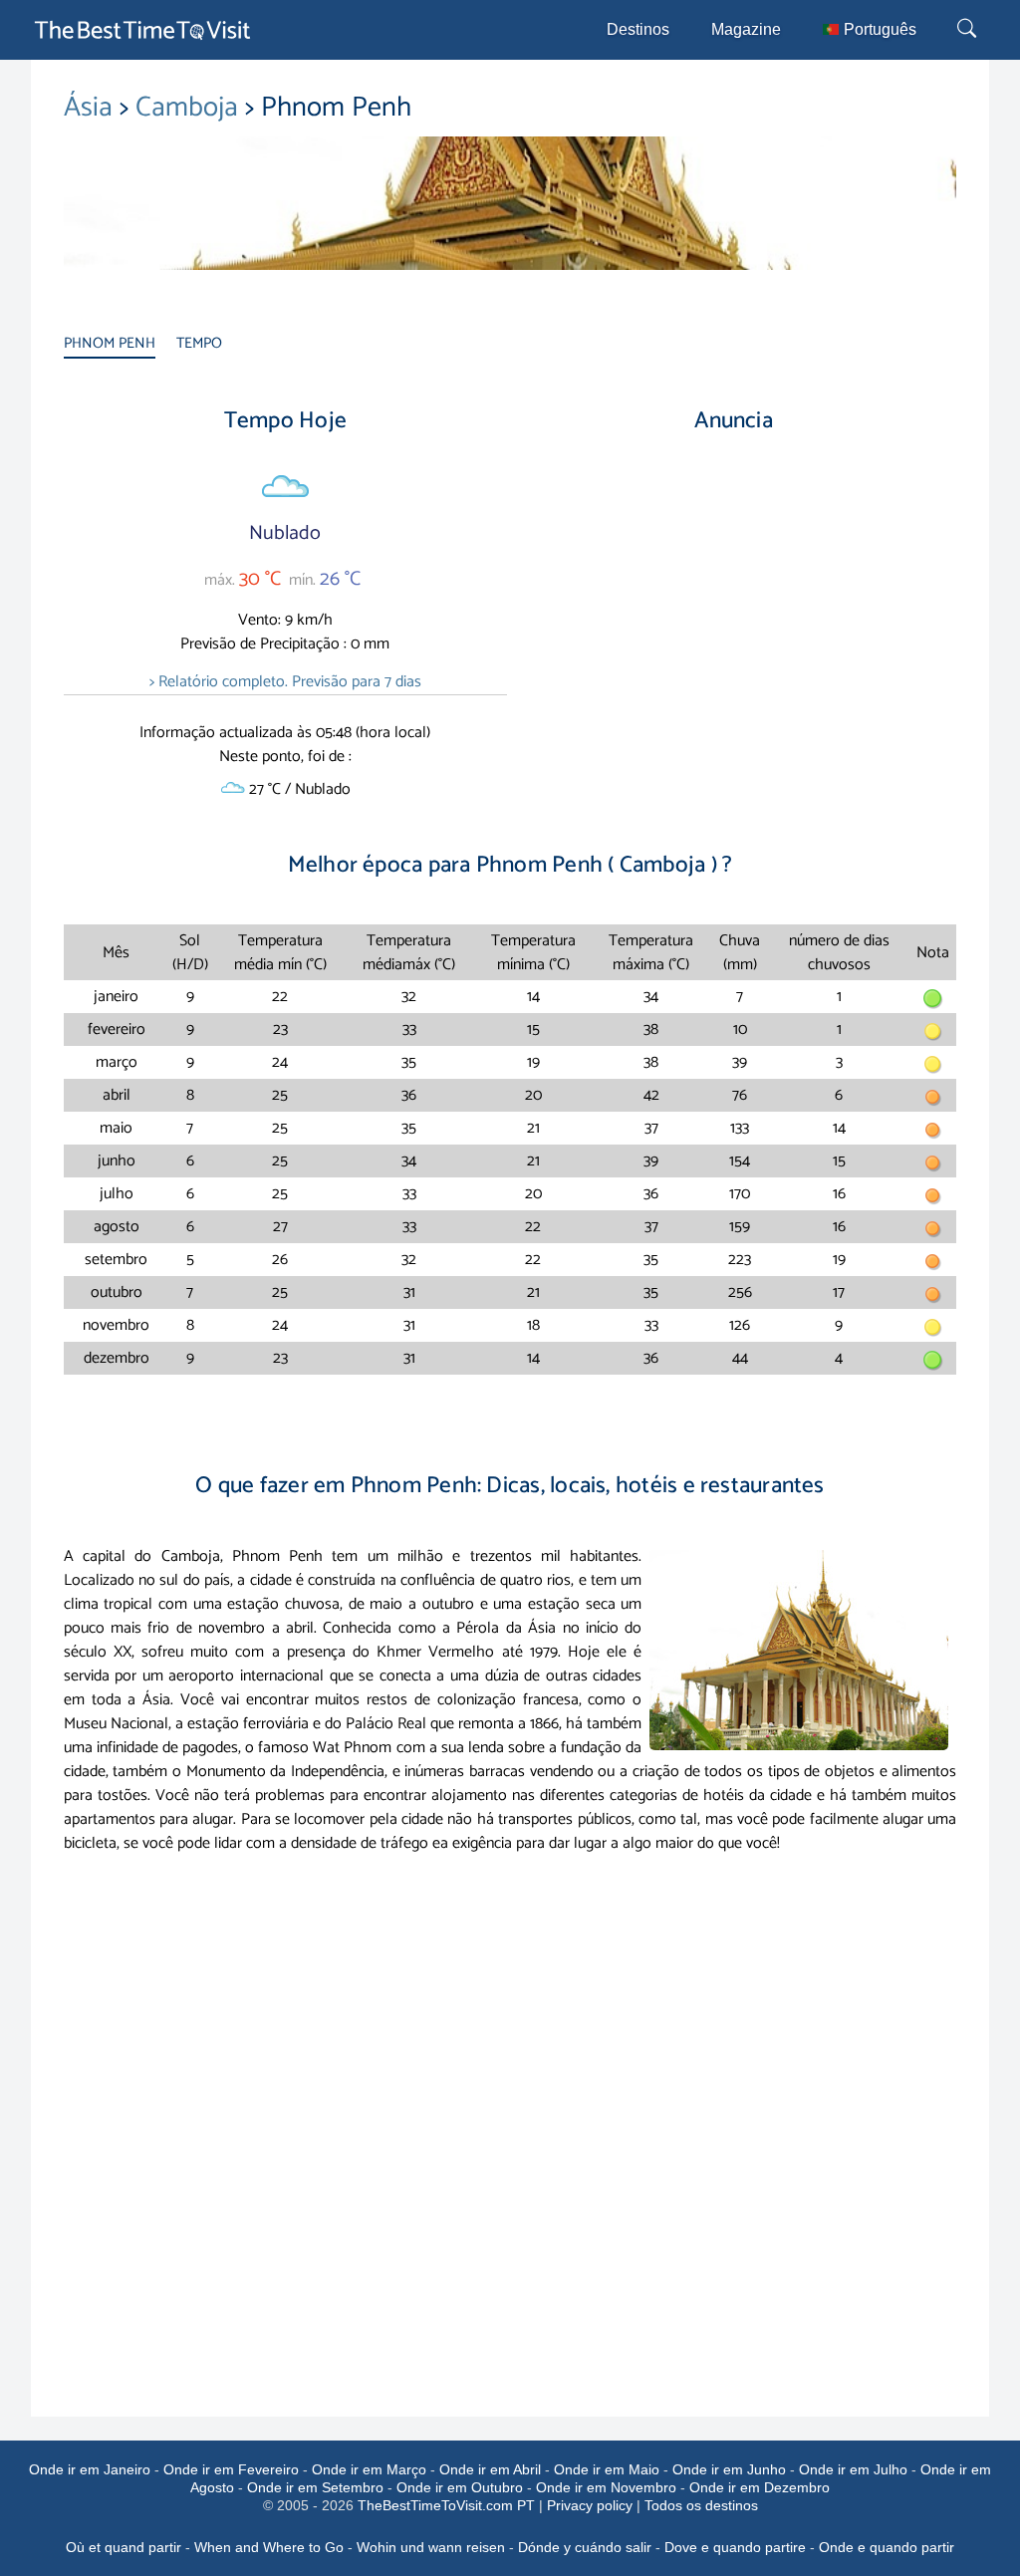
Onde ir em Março (369, 2469)
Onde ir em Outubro (460, 2487)
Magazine (746, 29)
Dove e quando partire (735, 2547)
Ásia (92, 108)
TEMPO (199, 343)
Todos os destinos (701, 2505)
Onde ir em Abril (490, 2469)
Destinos (638, 29)
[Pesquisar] (969, 30)
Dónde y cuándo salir (585, 2547)
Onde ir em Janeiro (90, 2469)
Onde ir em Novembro (606, 2487)
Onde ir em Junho (729, 2469)
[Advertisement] (734, 620)
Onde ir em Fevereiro (231, 2469)
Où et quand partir (124, 2547)
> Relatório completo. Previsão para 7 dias (285, 682)
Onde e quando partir (887, 2547)
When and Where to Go (269, 2547)
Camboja (190, 108)
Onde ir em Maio (607, 2469)
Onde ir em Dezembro (760, 2487)
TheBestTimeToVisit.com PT (446, 2505)
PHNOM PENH (110, 343)
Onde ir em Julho (853, 2469)
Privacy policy (590, 2505)
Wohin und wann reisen (431, 2547)
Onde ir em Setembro (315, 2487)
